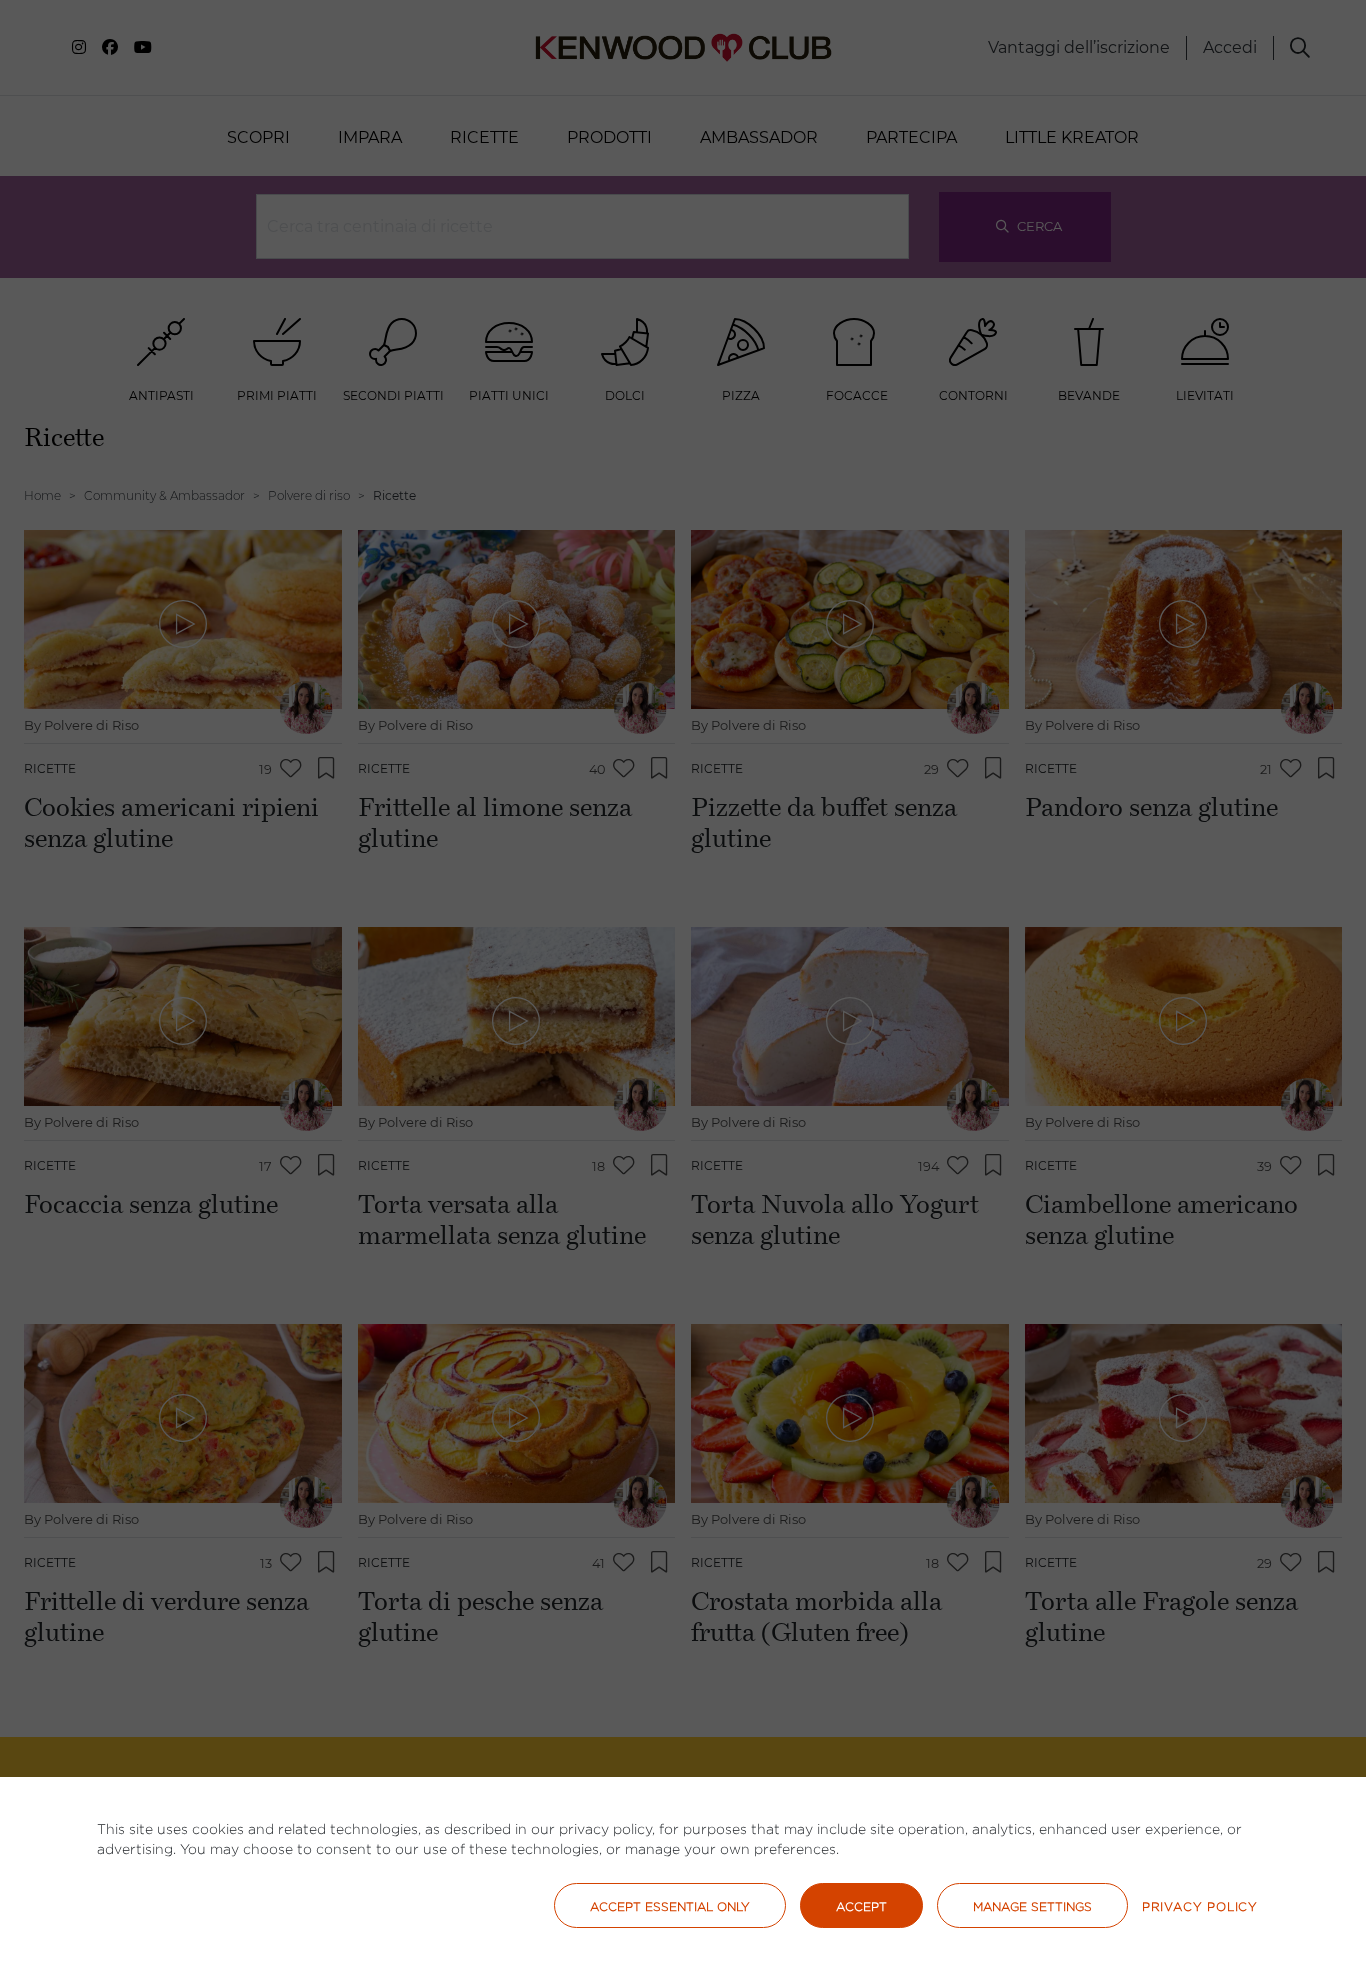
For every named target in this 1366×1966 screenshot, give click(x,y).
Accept (861, 1906)
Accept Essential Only (670, 1906)
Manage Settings (1032, 1906)
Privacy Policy (1200, 1906)
